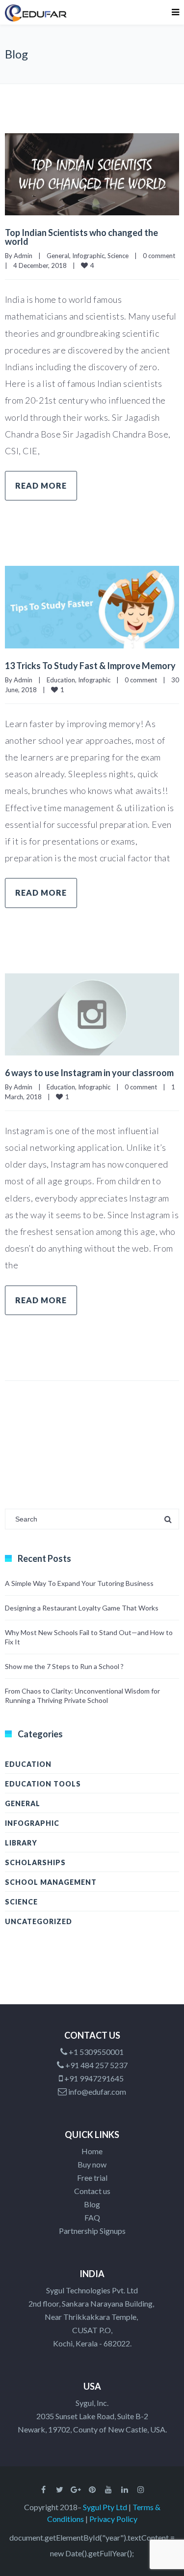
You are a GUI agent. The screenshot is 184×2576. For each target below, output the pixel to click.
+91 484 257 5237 (96, 2065)
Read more (41, 485)
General (58, 256)
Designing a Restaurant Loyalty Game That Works (82, 1608)
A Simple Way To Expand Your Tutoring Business (79, 1583)
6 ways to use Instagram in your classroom (89, 1073)
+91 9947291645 (94, 2078)
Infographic (88, 256)
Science (118, 256)
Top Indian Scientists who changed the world (81, 237)
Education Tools (43, 1784)
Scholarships (35, 1862)
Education (61, 680)
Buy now (92, 2164)
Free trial (92, 2178)
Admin (23, 256)
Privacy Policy (113, 2519)
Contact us (92, 2191)
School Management (51, 1882)
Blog (92, 2204)
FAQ (92, 2217)
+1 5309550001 (95, 2052)
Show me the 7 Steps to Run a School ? (64, 1666)
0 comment (159, 256)
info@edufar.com (96, 2092)
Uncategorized (39, 1921)
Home (92, 2151)
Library (21, 1843)
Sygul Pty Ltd (105, 2507)
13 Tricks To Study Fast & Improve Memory (90, 666)
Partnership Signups (92, 2231)
